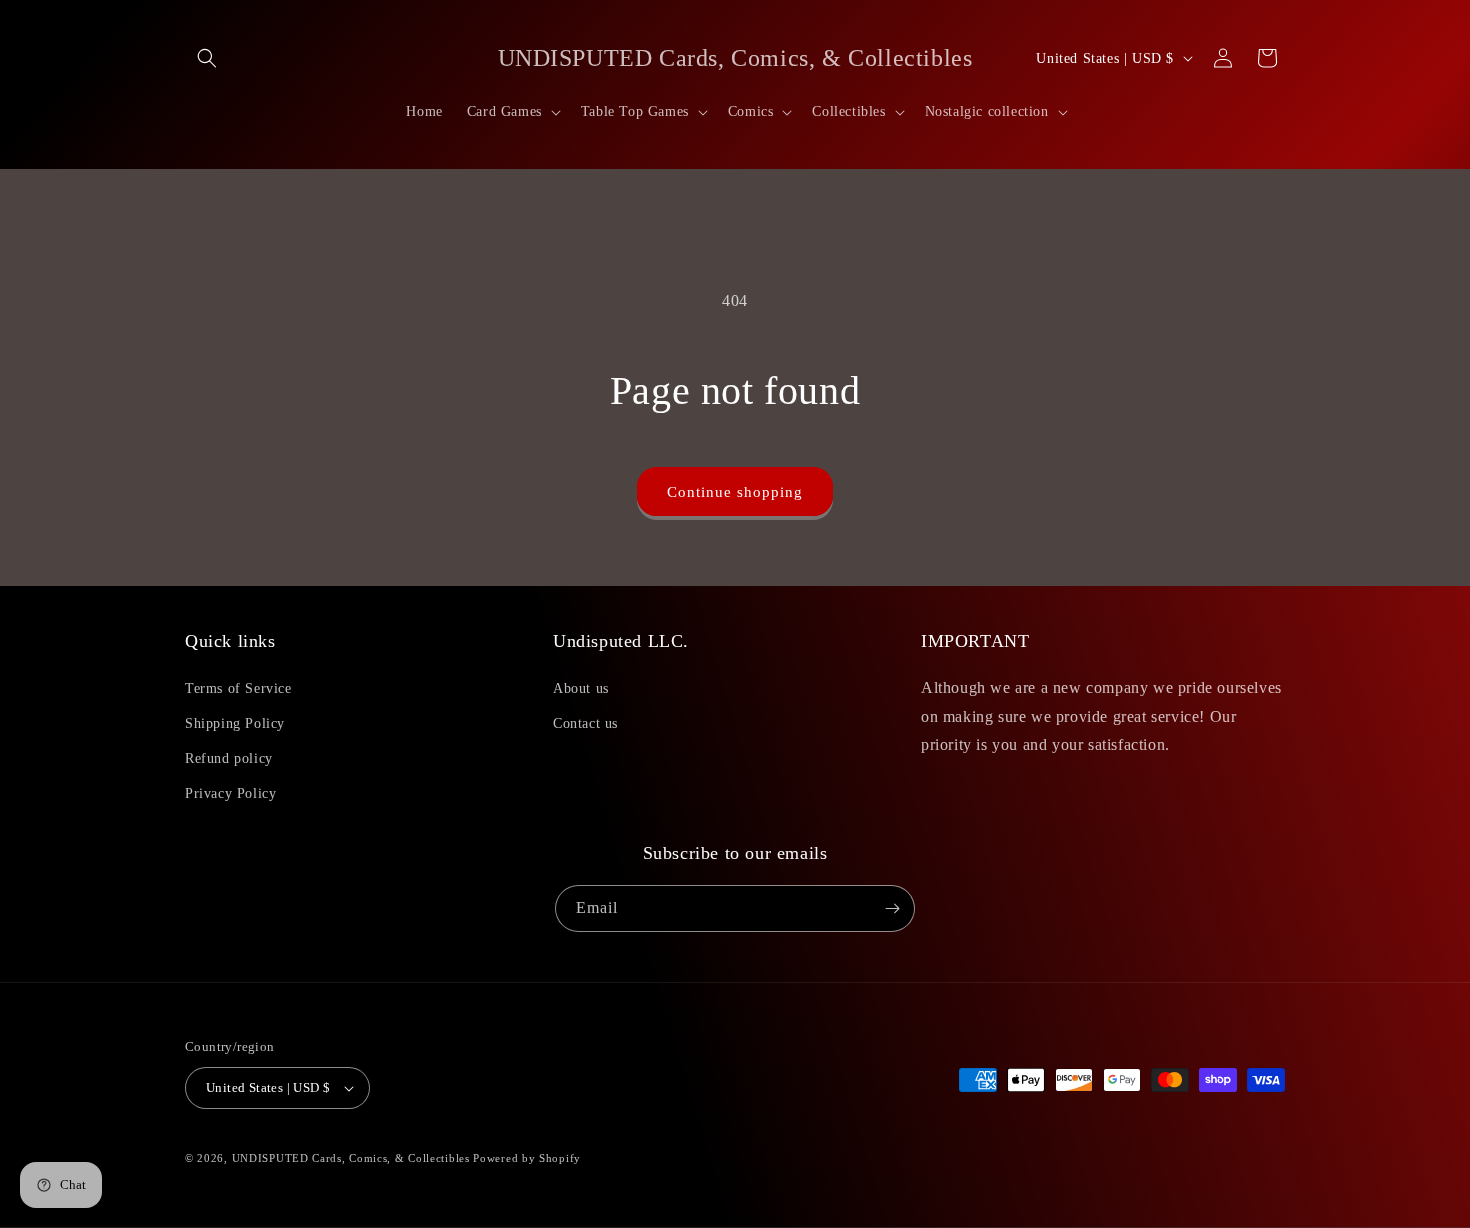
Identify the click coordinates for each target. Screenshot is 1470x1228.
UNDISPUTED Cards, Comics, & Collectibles (353, 1158)
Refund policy (229, 758)
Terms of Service (238, 688)
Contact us (585, 723)
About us (581, 688)
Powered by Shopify (527, 1158)
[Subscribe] (892, 908)
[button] (207, 58)
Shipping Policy (235, 723)
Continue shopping (735, 492)
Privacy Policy (230, 793)
